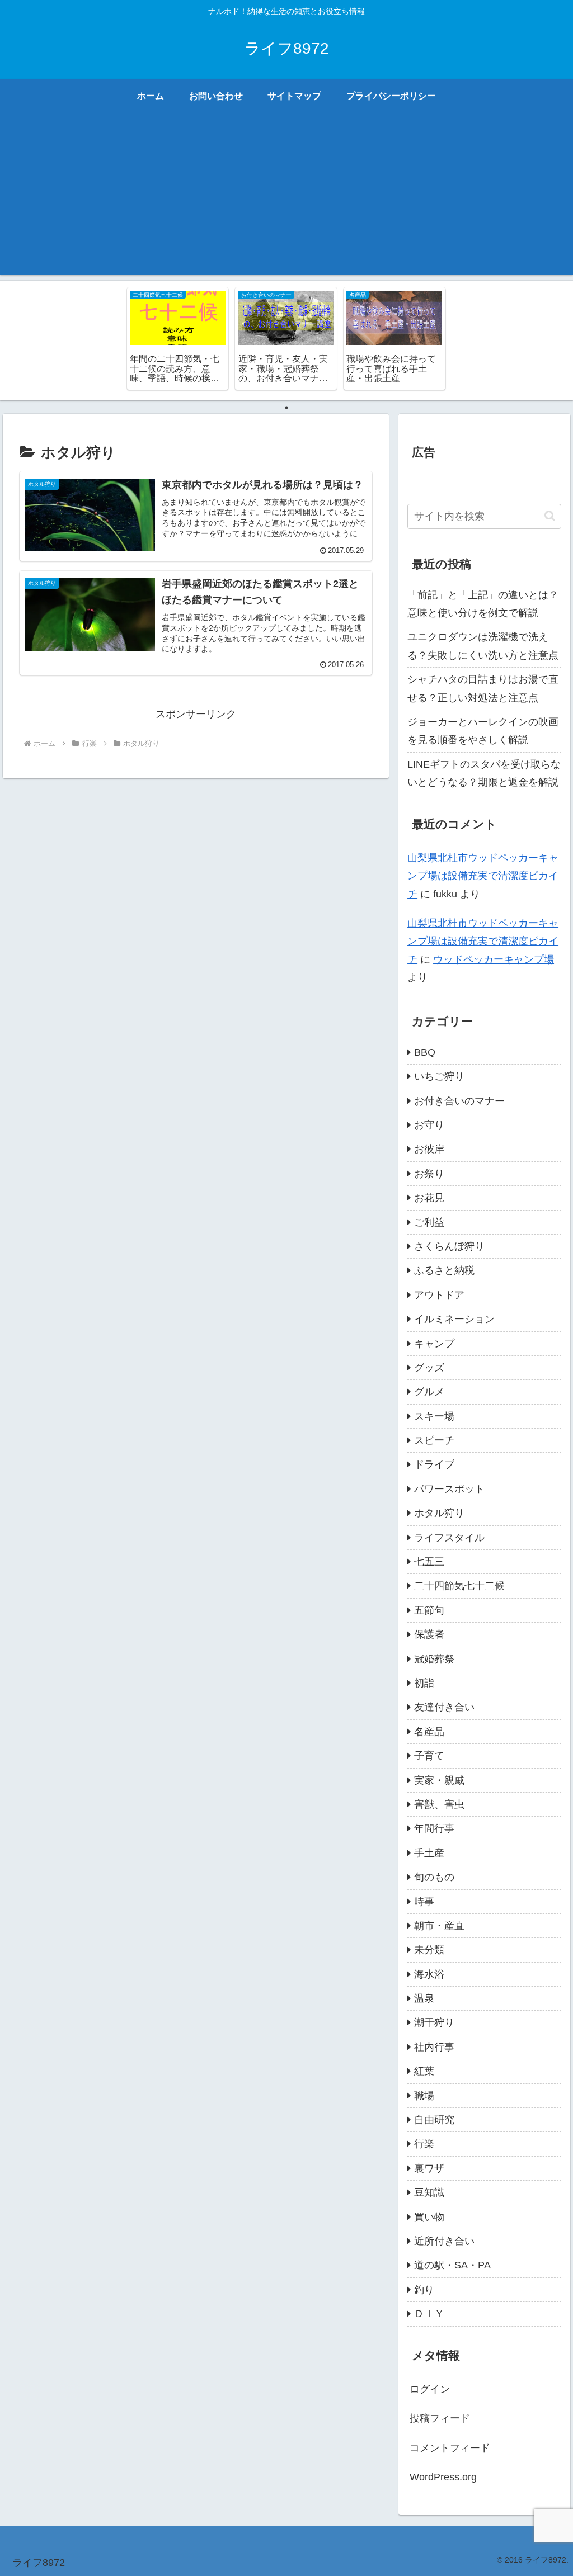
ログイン (430, 2389)
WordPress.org (443, 2477)
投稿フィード (440, 2418)
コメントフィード (450, 2448)
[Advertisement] (286, 197)
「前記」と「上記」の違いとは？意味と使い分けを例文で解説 (483, 604)
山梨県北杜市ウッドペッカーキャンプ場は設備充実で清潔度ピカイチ (483, 876)
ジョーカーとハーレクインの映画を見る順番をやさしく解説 (483, 731)
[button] (550, 516)
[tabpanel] (178, 339)
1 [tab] (286, 408)
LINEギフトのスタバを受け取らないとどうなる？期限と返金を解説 (484, 773)
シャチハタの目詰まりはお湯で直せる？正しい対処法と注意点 (483, 688)
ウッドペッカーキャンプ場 (494, 959)
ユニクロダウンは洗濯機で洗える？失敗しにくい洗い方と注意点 (483, 646)
